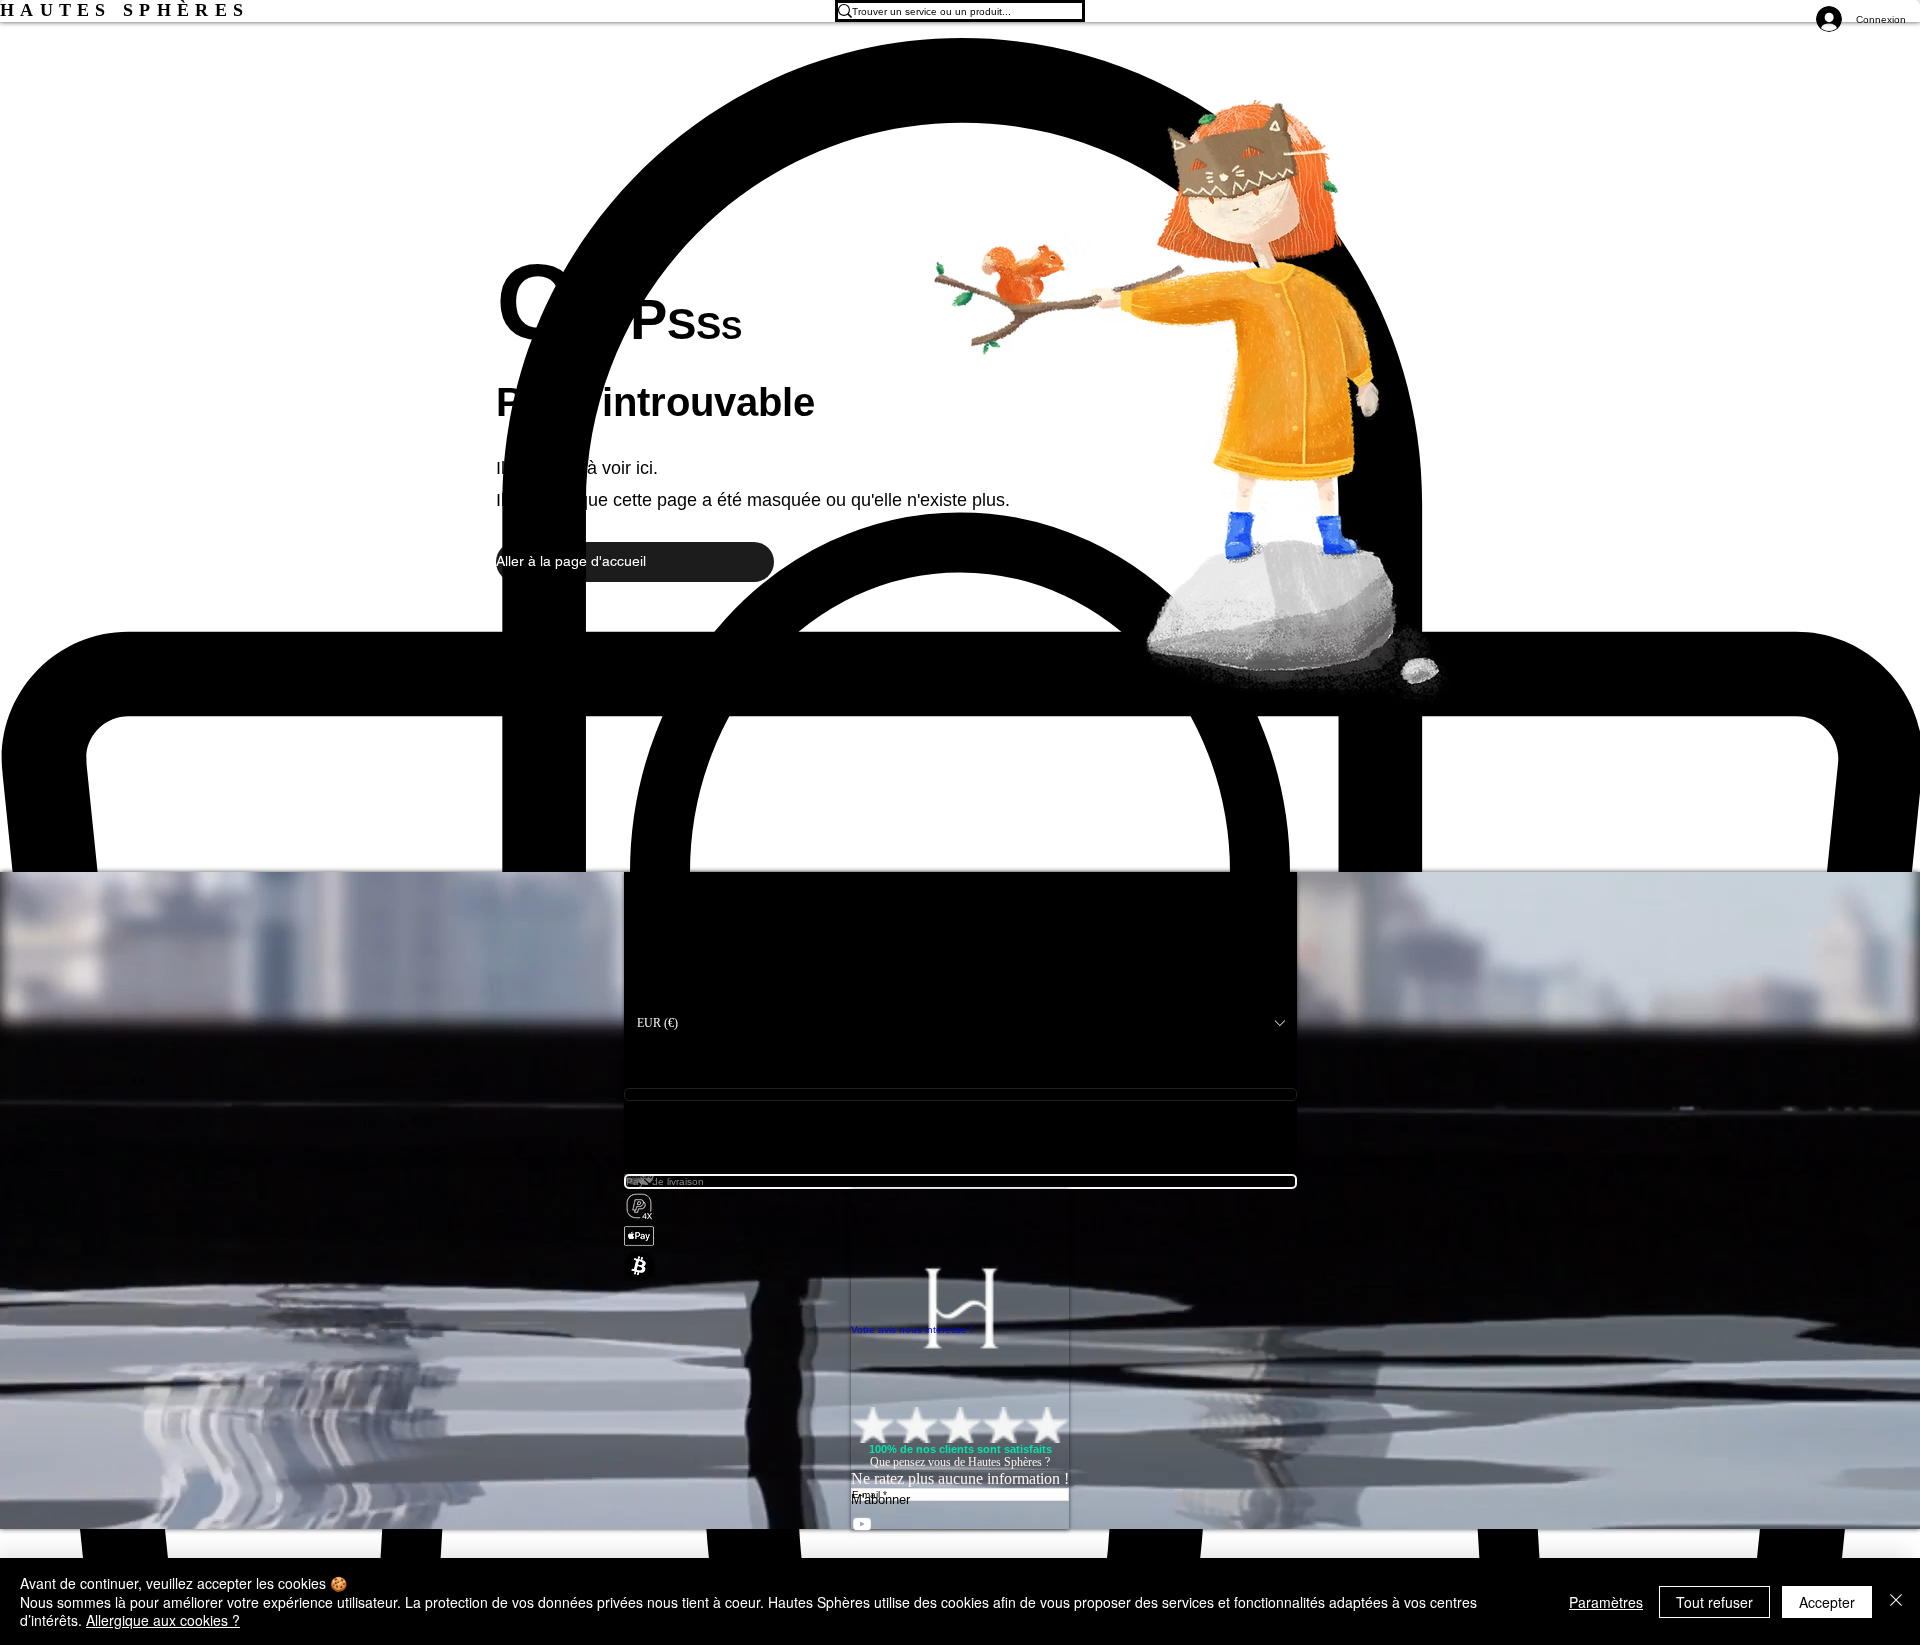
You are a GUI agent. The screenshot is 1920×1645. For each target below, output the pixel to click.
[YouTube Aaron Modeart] (960, 1524)
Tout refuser (1714, 1602)
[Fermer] (1896, 1601)
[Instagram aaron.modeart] (960, 1546)
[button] (635, 562)
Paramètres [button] (1606, 1602)
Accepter (1827, 1602)
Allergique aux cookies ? (163, 1620)
